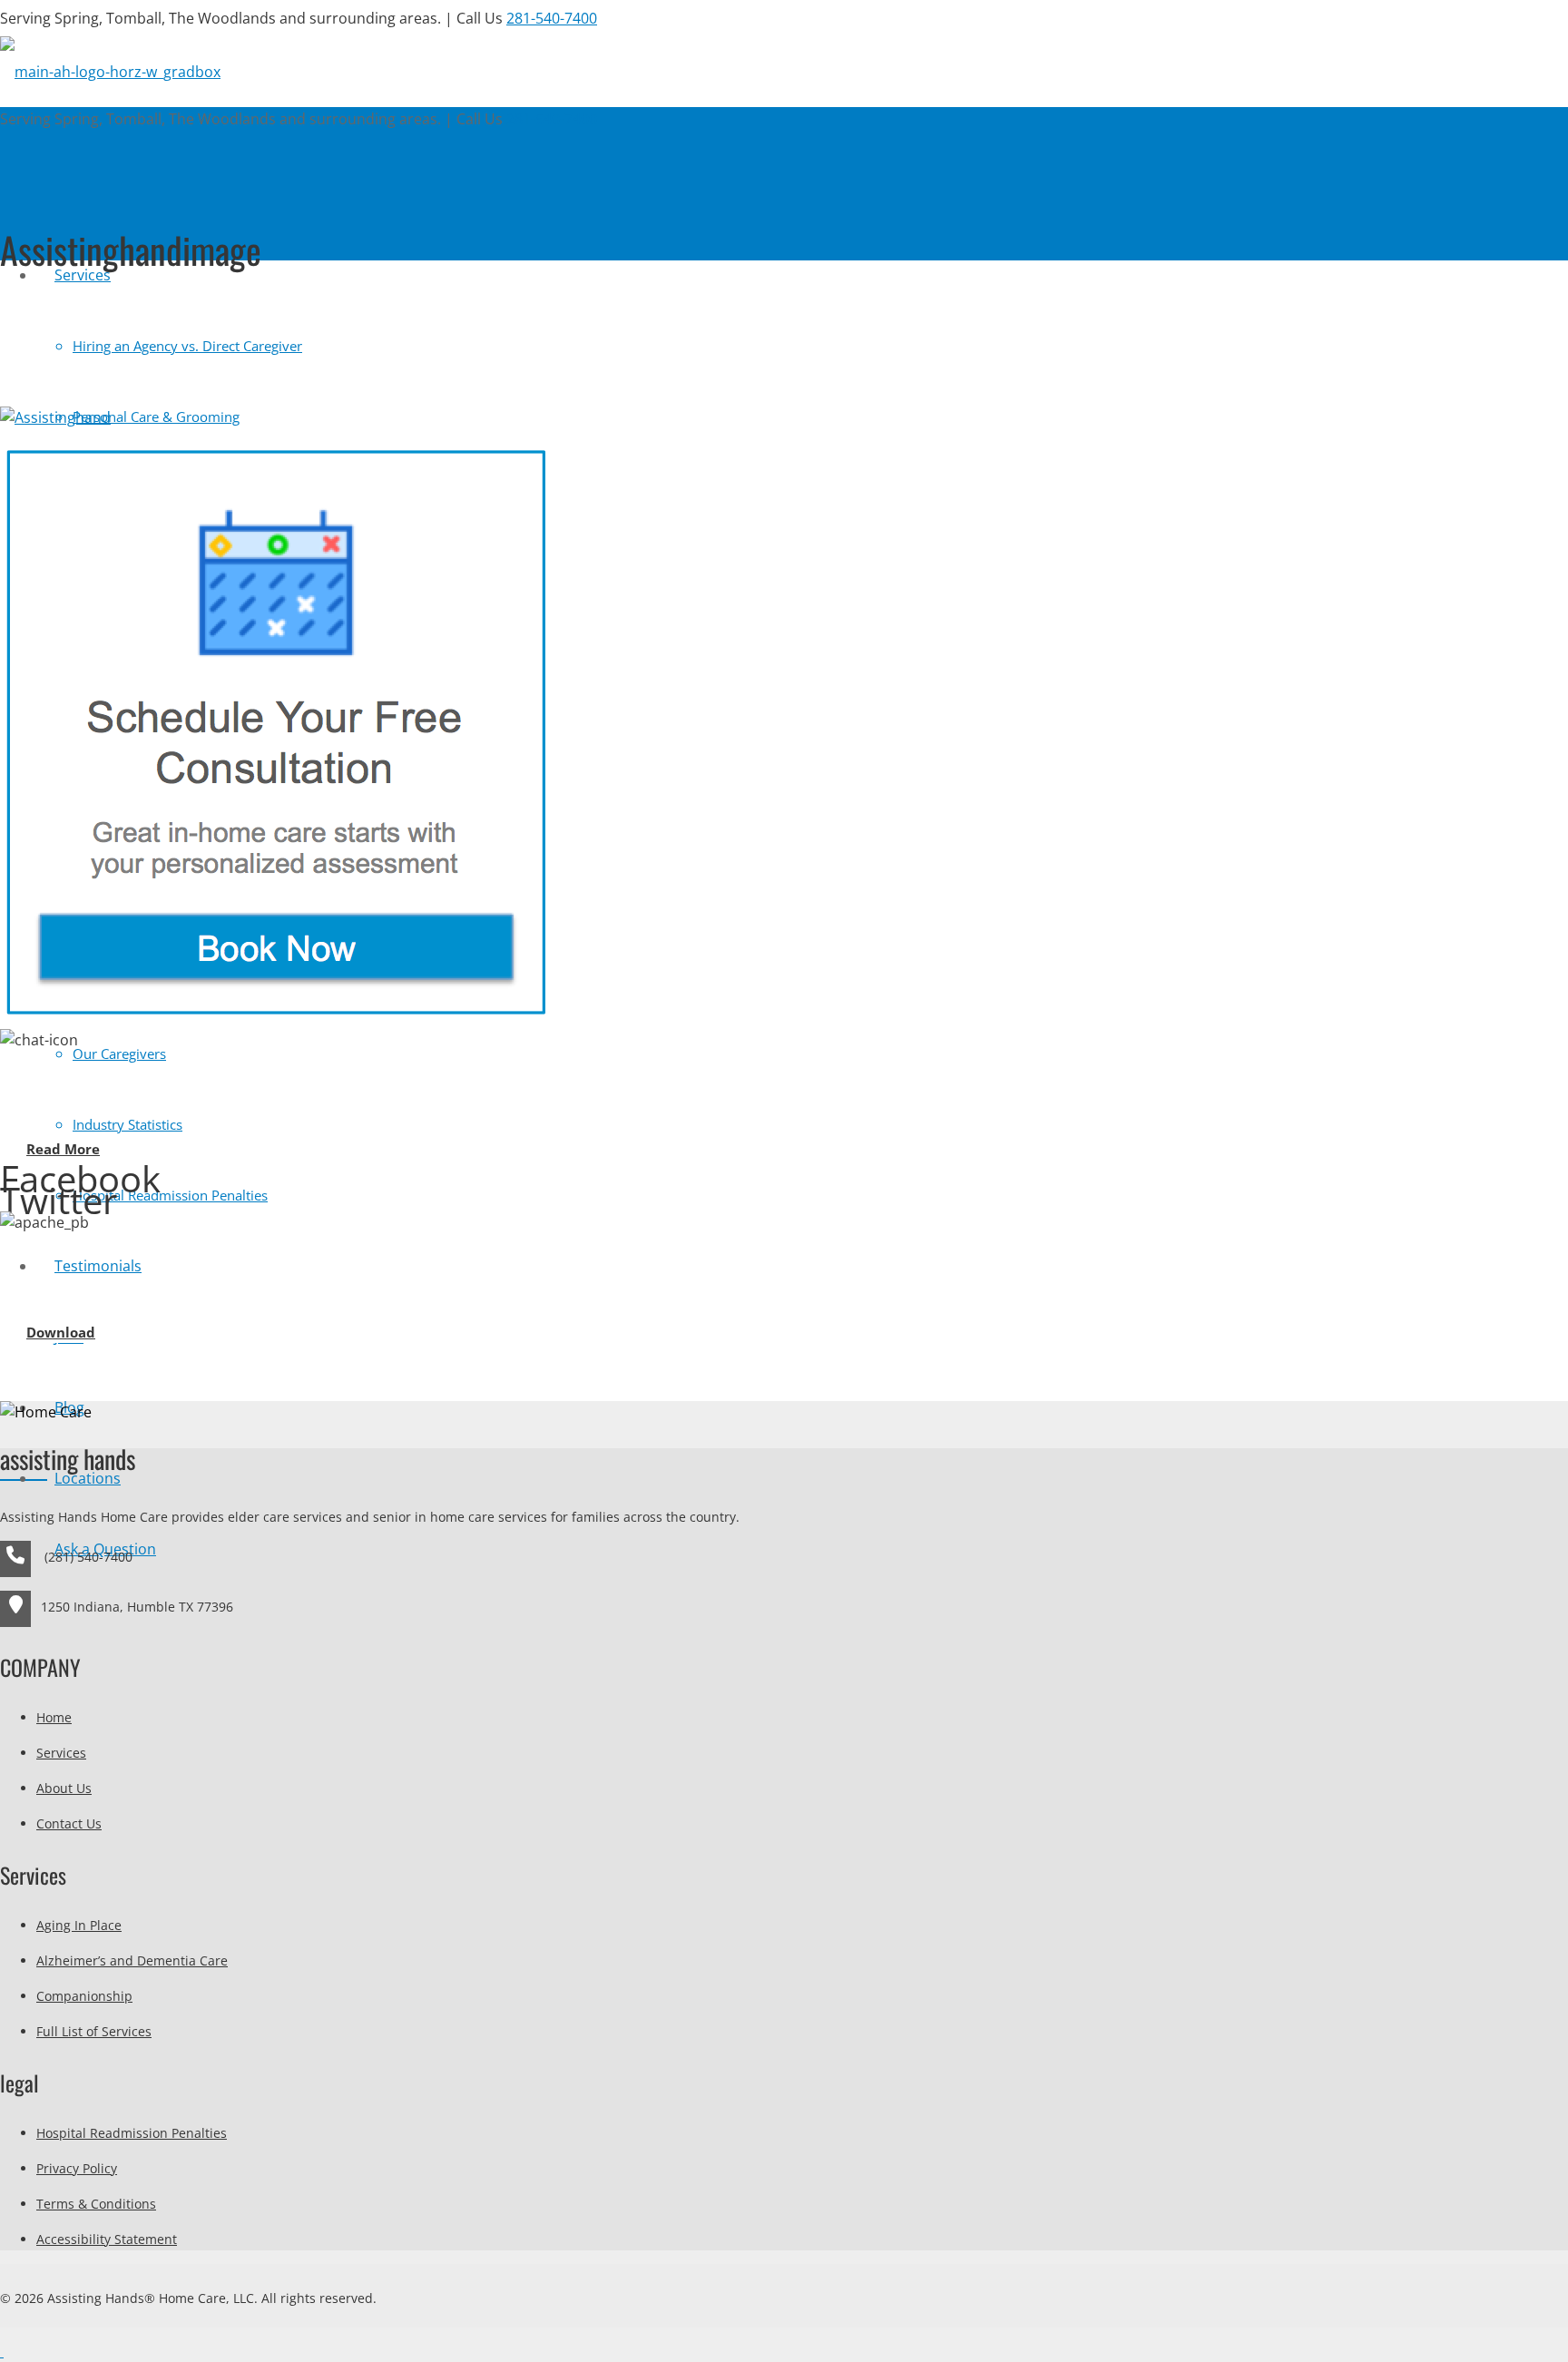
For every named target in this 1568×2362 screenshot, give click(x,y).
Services (61, 1753)
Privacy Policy (77, 2168)
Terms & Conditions (96, 2204)
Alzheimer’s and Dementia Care (132, 1960)
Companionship (84, 1996)
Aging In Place (79, 1925)
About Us (64, 1788)
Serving (299, 18)
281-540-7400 (552, 18)
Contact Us (69, 1823)
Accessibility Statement (107, 2239)
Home (54, 1717)
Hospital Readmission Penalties (132, 2133)
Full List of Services (94, 2031)
